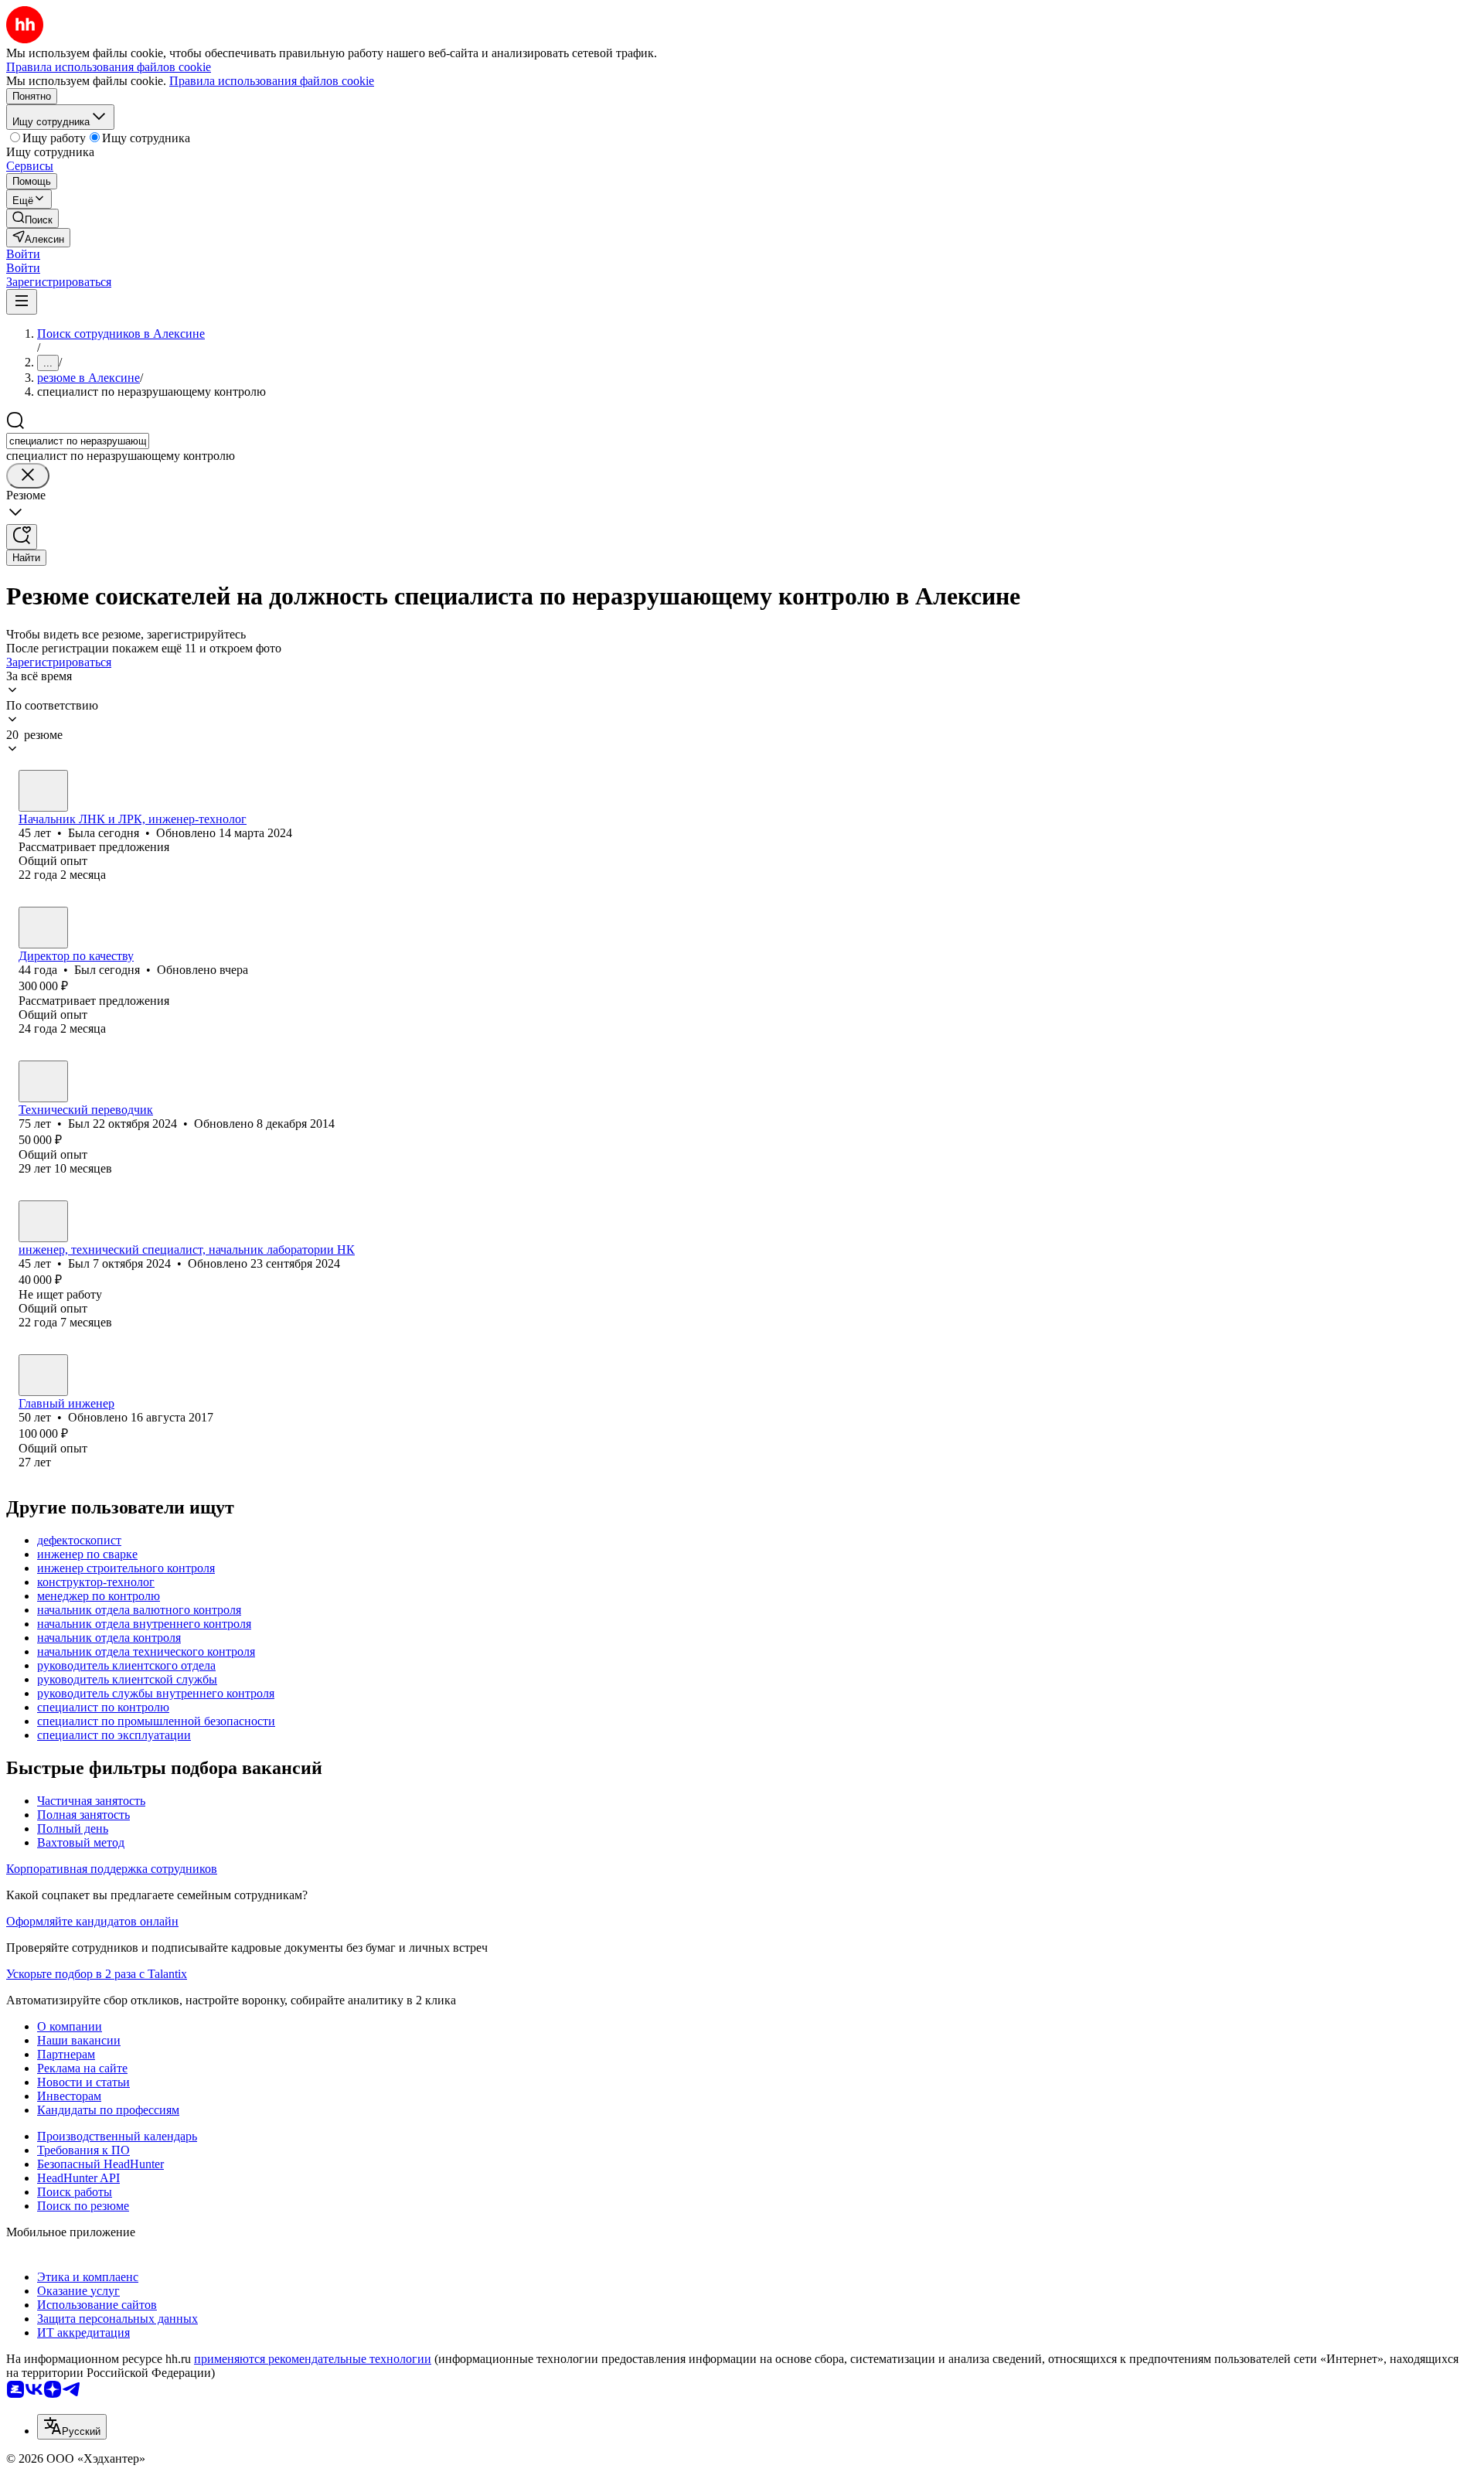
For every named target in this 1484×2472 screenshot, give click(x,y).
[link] (32, 218)
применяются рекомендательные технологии (313, 2359)
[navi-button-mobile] (22, 302)
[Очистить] (28, 476)
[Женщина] (43, 791)
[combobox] (78, 441)
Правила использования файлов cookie (272, 81)
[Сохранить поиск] (22, 537)
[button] (23, 254)
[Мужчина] (43, 928)
